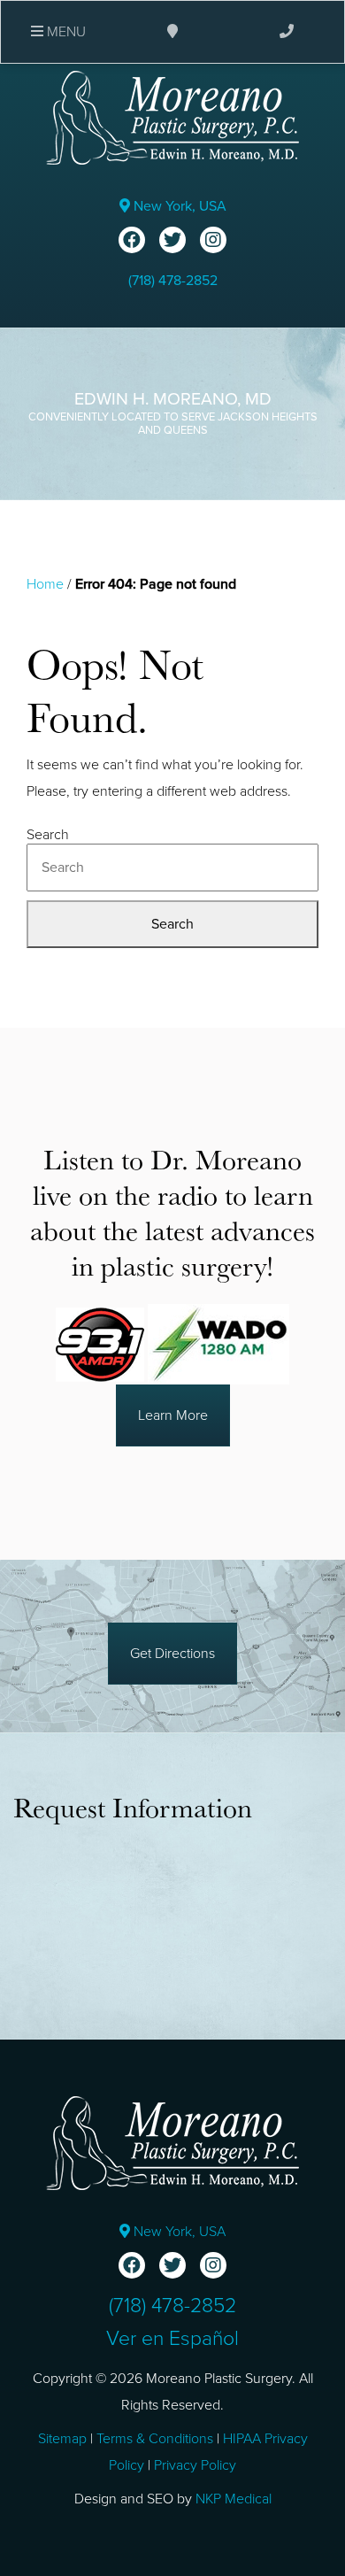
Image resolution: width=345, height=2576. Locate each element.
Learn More (173, 1415)
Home (45, 584)
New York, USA (178, 206)
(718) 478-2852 (173, 281)
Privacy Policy (195, 2465)
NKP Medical (234, 2499)
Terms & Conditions (155, 2439)
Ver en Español (172, 2339)
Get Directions (172, 1654)
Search (48, 835)
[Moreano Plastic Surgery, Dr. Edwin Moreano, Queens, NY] (172, 117)
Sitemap (62, 2439)
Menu (65, 32)
